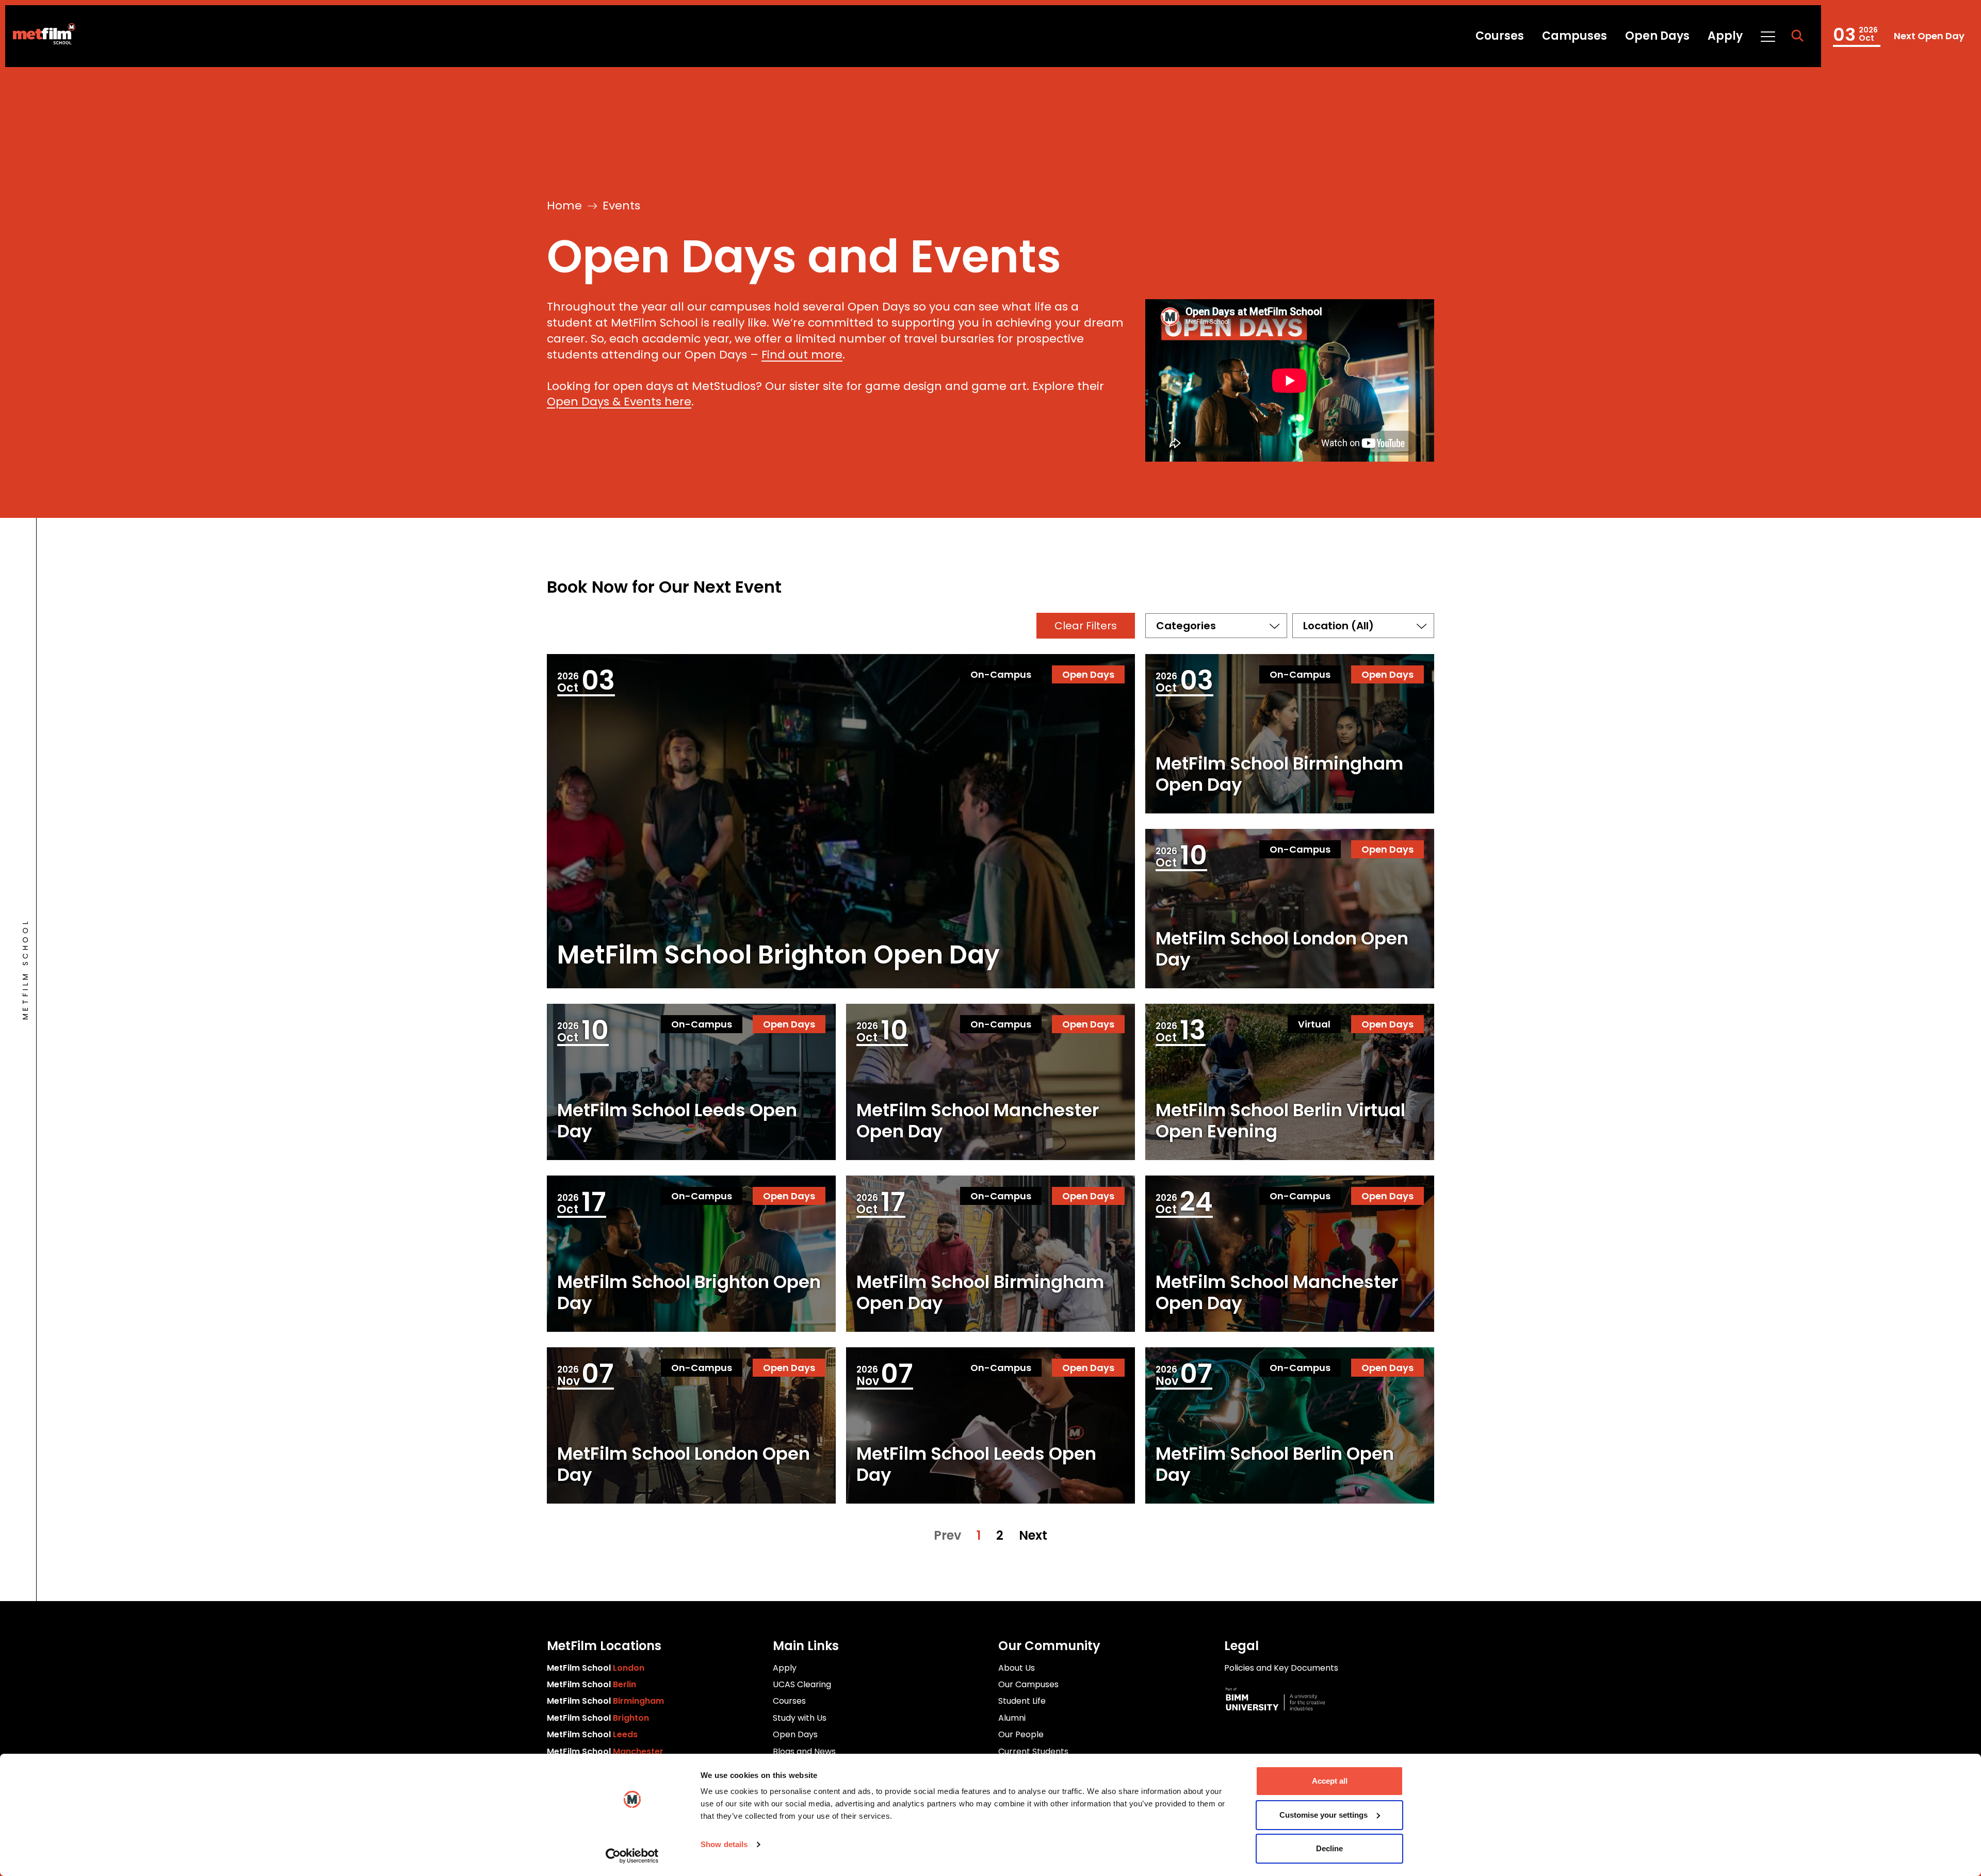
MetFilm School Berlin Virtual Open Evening (1280, 1121)
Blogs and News (804, 1751)
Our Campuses (1028, 1684)
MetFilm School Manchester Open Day (978, 1121)
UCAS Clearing (802, 1684)
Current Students (1033, 1751)
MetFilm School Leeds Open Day (677, 1121)
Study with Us (800, 1718)
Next (1033, 1536)
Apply (1725, 36)
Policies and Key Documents (1281, 1668)
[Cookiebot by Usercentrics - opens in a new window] (632, 1856)
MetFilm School (596, 1668)
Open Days (1657, 36)
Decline (1329, 1848)
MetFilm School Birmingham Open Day (1898, 36)
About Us (1017, 1668)
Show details (724, 1844)
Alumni (1012, 1718)
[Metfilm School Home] (40, 36)
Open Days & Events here (619, 402)
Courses (1500, 36)
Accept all (1330, 1781)
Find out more (802, 355)
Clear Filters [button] (1086, 626)
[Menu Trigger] (1767, 36)
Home (564, 206)
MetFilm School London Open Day (1282, 949)
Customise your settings (1324, 1815)
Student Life (1022, 1701)
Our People (1021, 1734)
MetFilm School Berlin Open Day (1275, 1464)
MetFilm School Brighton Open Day (778, 955)
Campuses (1574, 36)
